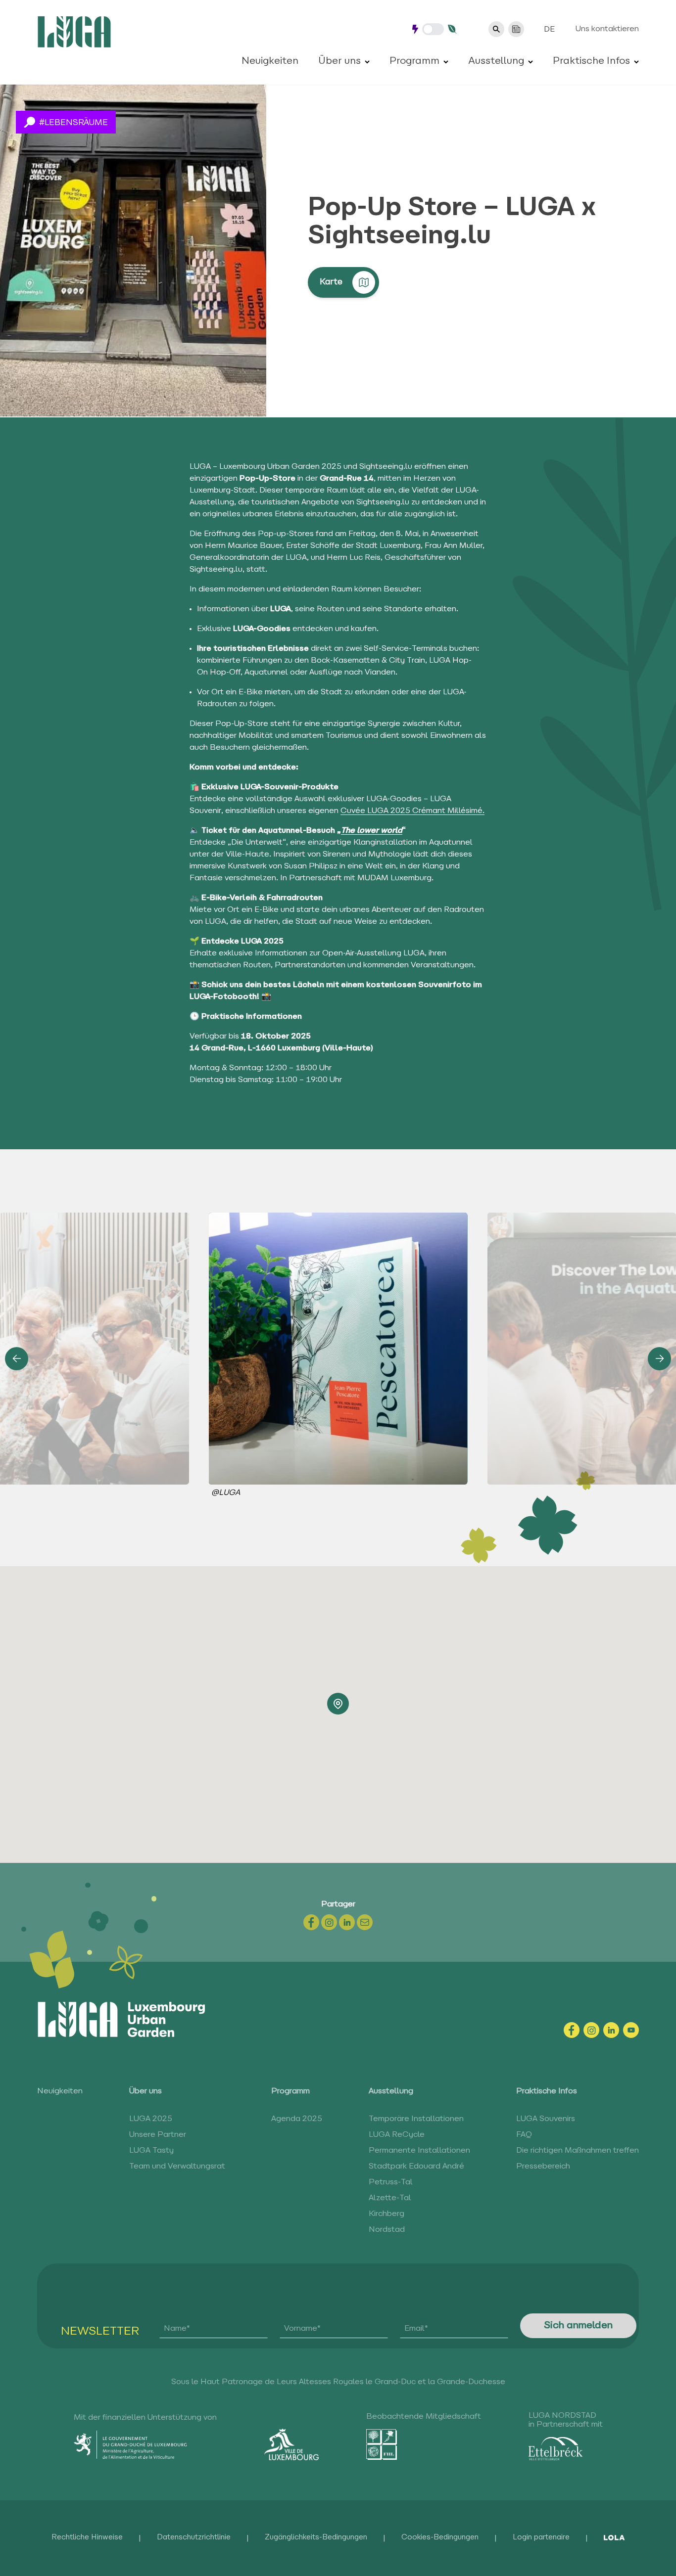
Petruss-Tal (391, 2182)
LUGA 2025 (151, 2119)
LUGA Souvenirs (546, 2119)
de (549, 30)
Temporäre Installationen (416, 2119)
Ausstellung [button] (496, 61)
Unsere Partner (158, 2135)
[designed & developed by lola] (614, 2538)
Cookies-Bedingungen (440, 2538)
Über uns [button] (339, 61)
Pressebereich (543, 2167)
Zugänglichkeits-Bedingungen (316, 2538)
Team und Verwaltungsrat (177, 2167)
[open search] (496, 29)
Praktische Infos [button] (591, 61)
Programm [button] (414, 61)
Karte (331, 282)
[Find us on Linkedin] (611, 2030)
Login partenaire (541, 2538)
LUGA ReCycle (397, 2135)
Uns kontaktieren (607, 29)
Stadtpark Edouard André (416, 2167)
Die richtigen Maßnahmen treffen (578, 2151)
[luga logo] (74, 32)
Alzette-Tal (390, 2198)
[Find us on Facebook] (572, 2030)
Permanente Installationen (419, 2151)
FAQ (524, 2135)
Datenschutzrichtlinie (194, 2538)
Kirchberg (386, 2214)
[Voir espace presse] (516, 29)
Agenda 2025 (297, 2119)
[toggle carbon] (433, 29)
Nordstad (387, 2230)
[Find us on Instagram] (591, 2030)
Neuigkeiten (270, 61)
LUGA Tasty (151, 2151)
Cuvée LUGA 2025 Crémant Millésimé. (412, 811)
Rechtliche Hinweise (87, 2538)
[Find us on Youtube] (631, 2030)
